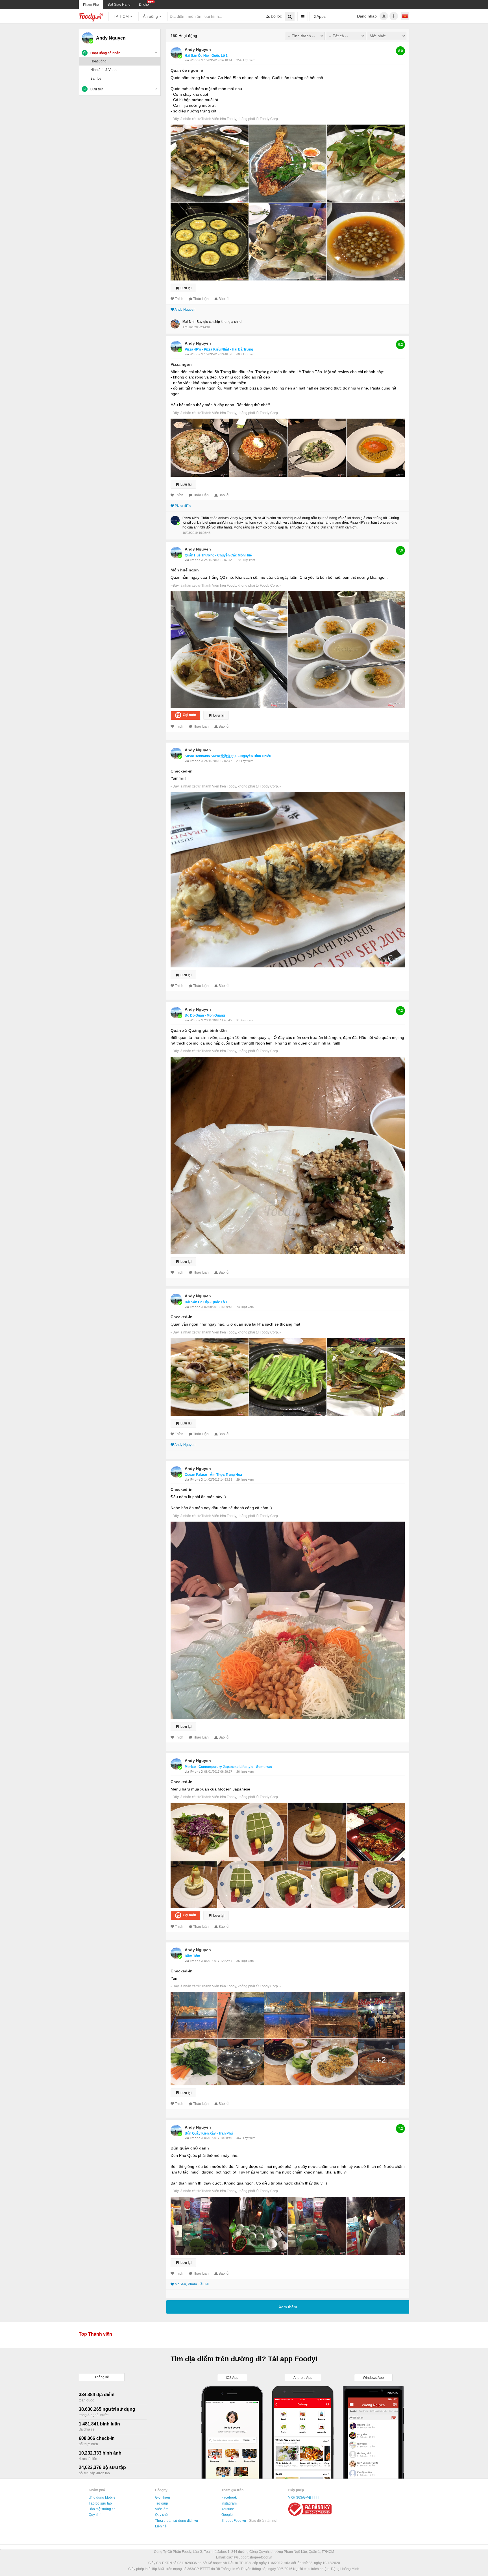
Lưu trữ (97, 89)
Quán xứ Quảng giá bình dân (199, 1030)
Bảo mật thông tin (102, 2509)
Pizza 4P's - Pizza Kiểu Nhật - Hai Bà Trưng (219, 349)
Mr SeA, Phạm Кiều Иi (192, 2284)
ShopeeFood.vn (234, 2521)
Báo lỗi (224, 299)
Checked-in (182, 771)
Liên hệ (161, 2526)
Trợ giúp (162, 2503)
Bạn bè (96, 79)
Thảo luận (201, 299)
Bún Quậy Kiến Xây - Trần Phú (209, 2133)
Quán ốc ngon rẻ (187, 70)
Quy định (96, 2515)
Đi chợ (144, 5)
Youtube (228, 2509)
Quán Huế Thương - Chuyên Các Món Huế (218, 555)
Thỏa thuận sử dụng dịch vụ (177, 2521)
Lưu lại (186, 288)
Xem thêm (288, 2307)
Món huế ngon (185, 570)
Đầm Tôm (192, 1956)
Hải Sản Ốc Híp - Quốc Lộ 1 (206, 56)
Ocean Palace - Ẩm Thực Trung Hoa (213, 1475)
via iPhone (193, 60)
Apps (321, 16)
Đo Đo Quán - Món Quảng (205, 1015)
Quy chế (161, 2515)
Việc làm (162, 2509)
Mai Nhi (188, 322)
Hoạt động (98, 61)
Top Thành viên (95, 2334)
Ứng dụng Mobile (102, 2497)
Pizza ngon (181, 364)
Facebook (229, 2497)
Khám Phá (91, 5)
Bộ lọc (276, 16)
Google (227, 2515)
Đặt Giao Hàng (119, 5)
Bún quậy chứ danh (190, 2148)
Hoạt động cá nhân (105, 53)
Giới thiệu (163, 2497)
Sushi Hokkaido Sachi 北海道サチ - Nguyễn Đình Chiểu (228, 756)
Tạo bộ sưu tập (100, 2503)
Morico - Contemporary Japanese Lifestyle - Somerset (228, 1767)
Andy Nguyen (198, 49)
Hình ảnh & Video (104, 70)
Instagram (229, 2503)
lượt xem (249, 60)
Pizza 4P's (183, 506)
